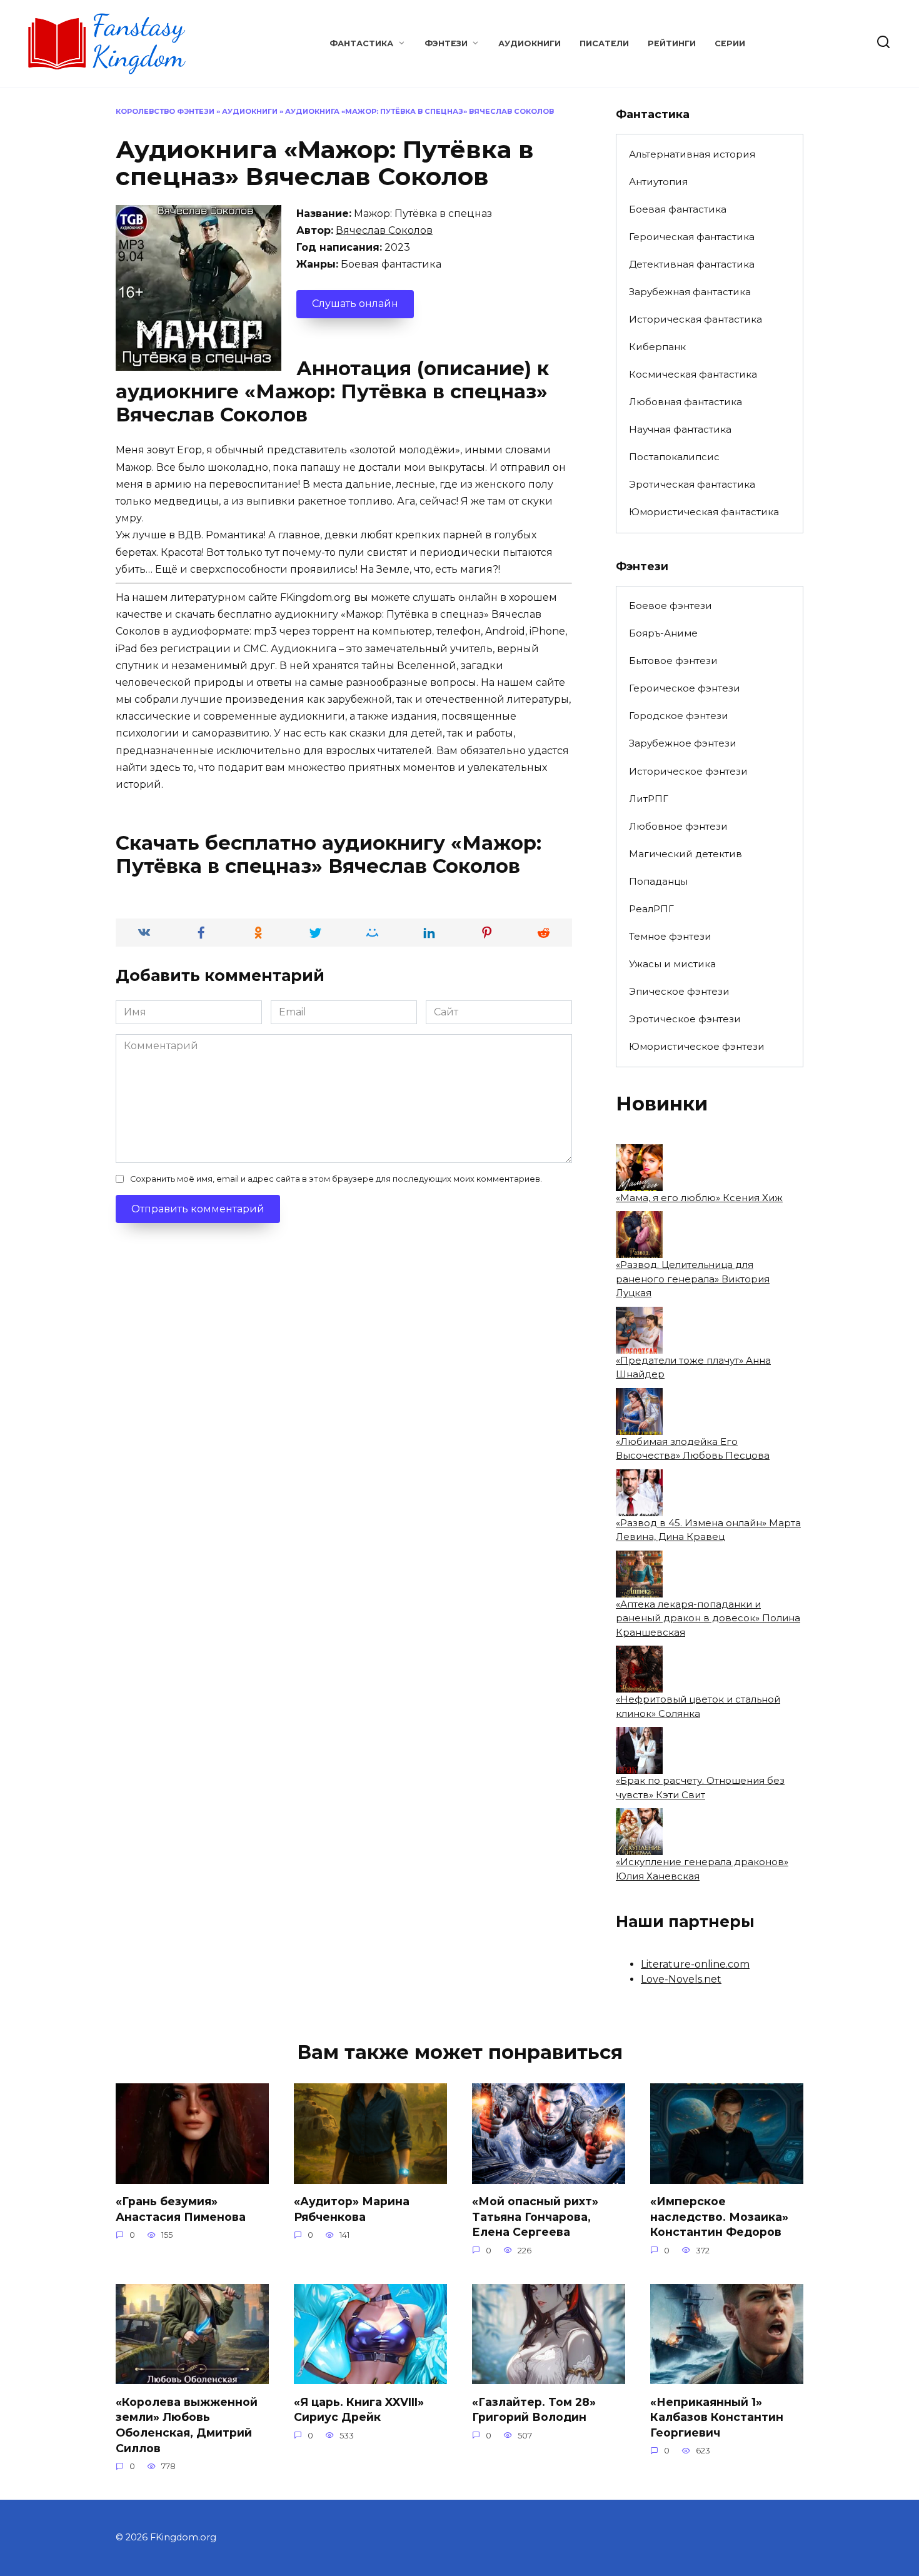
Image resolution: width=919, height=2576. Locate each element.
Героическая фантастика (692, 237)
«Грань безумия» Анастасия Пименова (181, 2209)
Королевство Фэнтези (165, 111)
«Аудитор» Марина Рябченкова (352, 2209)
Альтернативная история (692, 154)
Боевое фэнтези (670, 606)
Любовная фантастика (685, 402)
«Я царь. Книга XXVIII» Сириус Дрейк (359, 2409)
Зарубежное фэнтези (683, 743)
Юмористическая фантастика (704, 512)
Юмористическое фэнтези (697, 1046)
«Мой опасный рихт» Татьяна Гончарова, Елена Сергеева (535, 2216)
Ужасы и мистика (672, 964)
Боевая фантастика (678, 209)
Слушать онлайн (355, 304)
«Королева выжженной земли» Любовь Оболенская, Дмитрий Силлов (187, 2424)
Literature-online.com (695, 1964)
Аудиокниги (530, 43)
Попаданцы (658, 881)
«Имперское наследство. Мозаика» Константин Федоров (719, 2216)
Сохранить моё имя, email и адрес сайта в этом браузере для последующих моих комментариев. (336, 1179)
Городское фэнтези (679, 716)
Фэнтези (446, 43)
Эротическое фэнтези (685, 1019)
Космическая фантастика (693, 374)
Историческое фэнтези (688, 771)
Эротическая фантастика (692, 484)
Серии (730, 43)
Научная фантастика (680, 429)
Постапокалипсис (674, 457)
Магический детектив (685, 854)
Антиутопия (658, 182)
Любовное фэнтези (678, 826)
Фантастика (361, 43)
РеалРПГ (651, 909)
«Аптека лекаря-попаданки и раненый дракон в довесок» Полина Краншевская (708, 1618)
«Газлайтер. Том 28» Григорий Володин (534, 2409)
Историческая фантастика (696, 319)
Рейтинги (672, 43)
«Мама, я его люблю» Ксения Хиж (699, 1198)
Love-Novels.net (681, 1979)
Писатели (604, 43)
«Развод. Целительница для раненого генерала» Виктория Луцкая (693, 1279)
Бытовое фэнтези (673, 661)
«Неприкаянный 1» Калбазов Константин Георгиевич (717, 2417)
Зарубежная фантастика (690, 292)
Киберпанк (657, 347)
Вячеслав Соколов (384, 230)
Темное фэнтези (670, 936)
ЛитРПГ (649, 799)
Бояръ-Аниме (663, 633)
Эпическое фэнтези (679, 991)
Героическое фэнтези (685, 688)
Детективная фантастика (692, 264)
